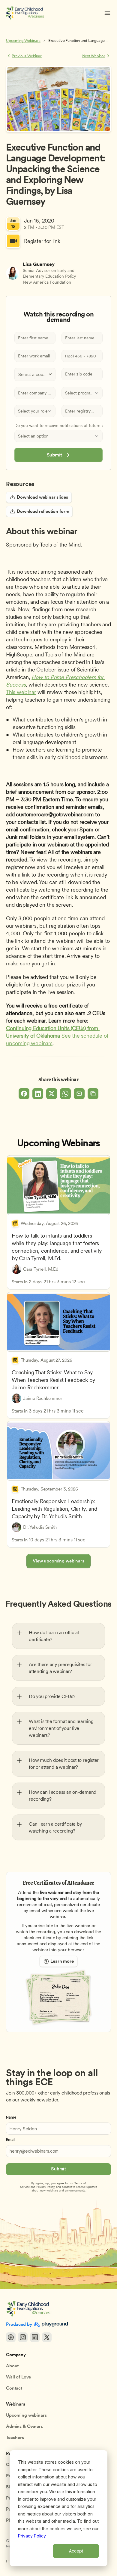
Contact (14, 2388)
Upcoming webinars (26, 2415)
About (12, 2366)
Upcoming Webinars (23, 40)
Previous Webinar (27, 56)
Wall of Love (18, 2377)
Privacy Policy (32, 2536)
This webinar (21, 692)
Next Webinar (94, 56)
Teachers (15, 2437)
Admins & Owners (24, 2426)
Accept (76, 2551)
